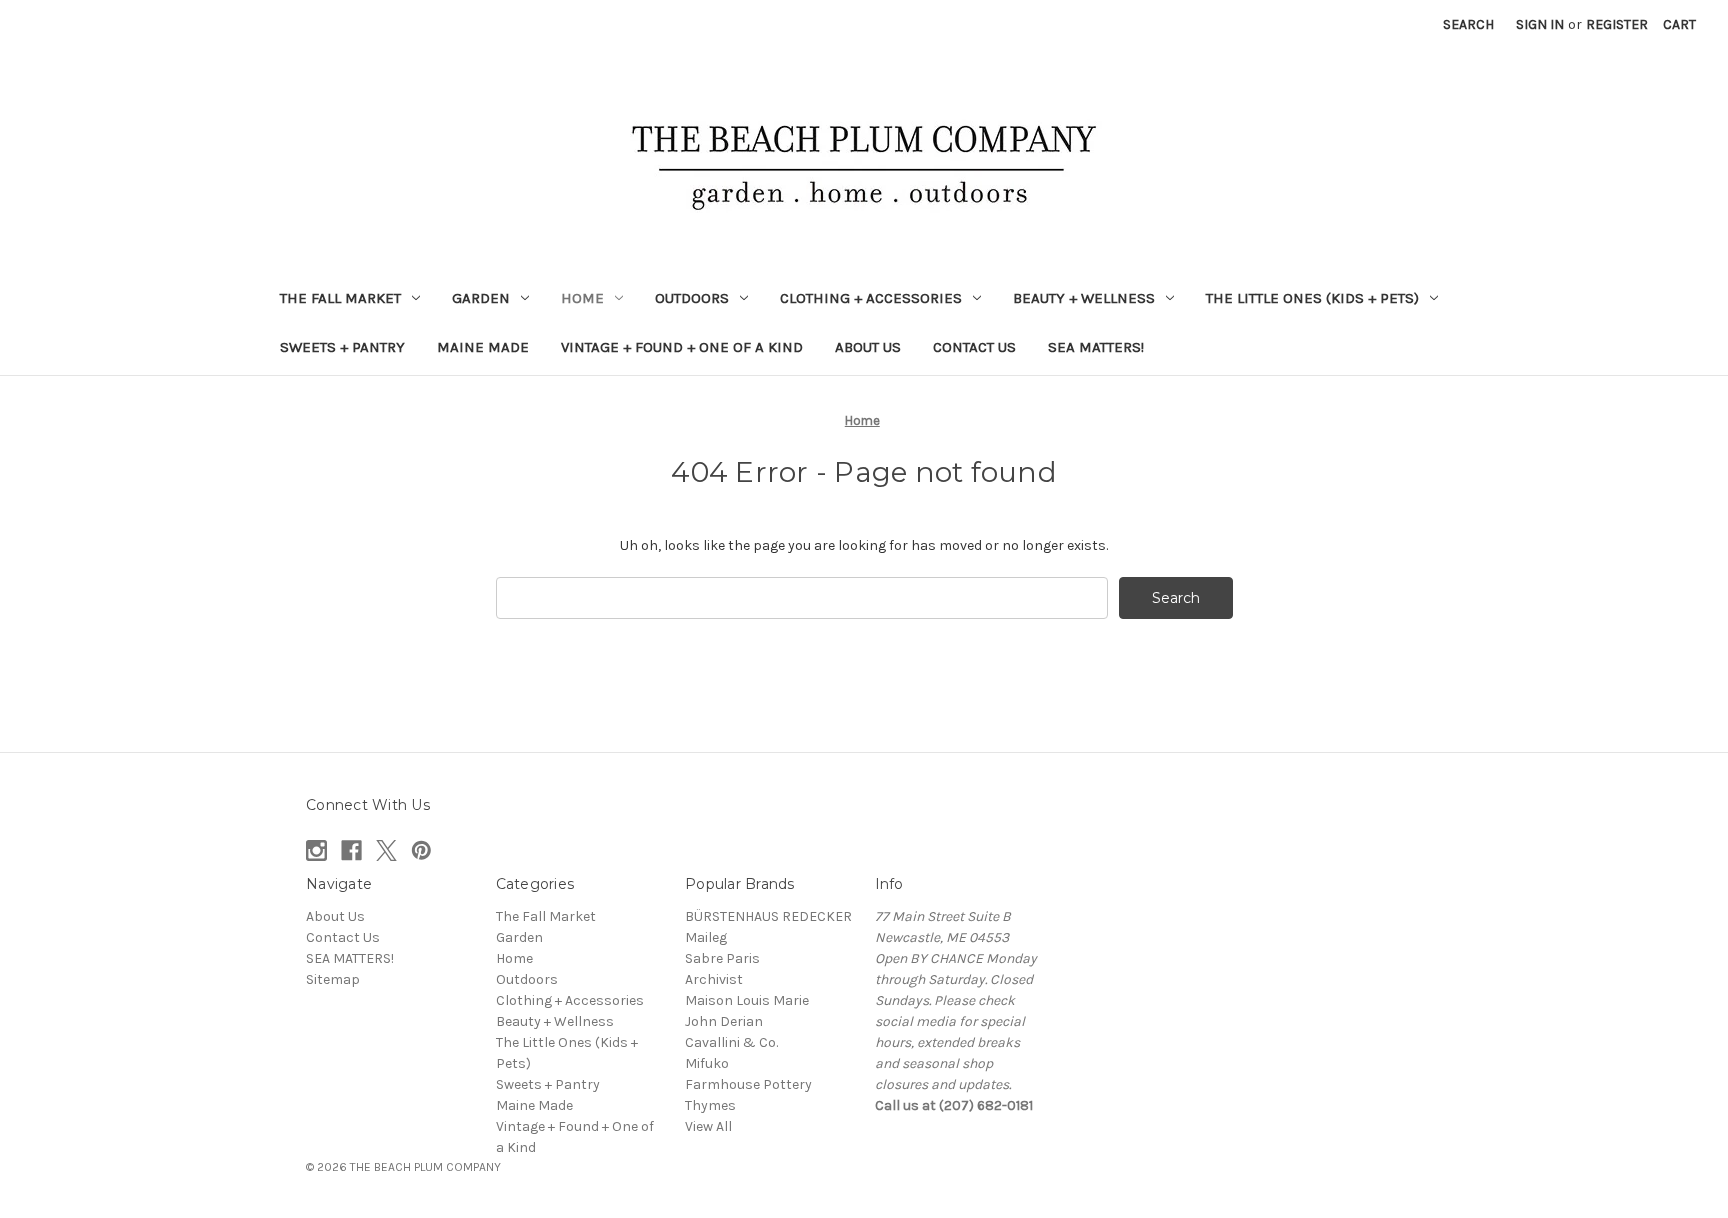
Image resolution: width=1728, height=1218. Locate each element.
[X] (386, 850)
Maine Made (483, 347)
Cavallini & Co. (731, 1042)
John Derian (724, 1021)
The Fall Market (340, 298)
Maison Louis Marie (747, 1000)
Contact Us (974, 347)
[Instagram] (316, 850)
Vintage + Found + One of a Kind (682, 347)
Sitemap (333, 979)
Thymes (710, 1105)
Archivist (714, 979)
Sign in (1540, 24)
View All (708, 1126)
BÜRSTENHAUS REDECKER (768, 916)
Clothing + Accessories (871, 298)
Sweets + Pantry (342, 347)
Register (1617, 24)
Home (582, 298)
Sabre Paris (722, 958)
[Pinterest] (421, 850)
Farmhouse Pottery (748, 1084)
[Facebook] (351, 850)
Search (1468, 24)
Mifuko (707, 1063)
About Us (868, 347)
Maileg (706, 937)
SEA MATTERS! (1096, 347)
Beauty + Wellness (1084, 298)
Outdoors (692, 298)
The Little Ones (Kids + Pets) (1312, 298)
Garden (481, 298)
